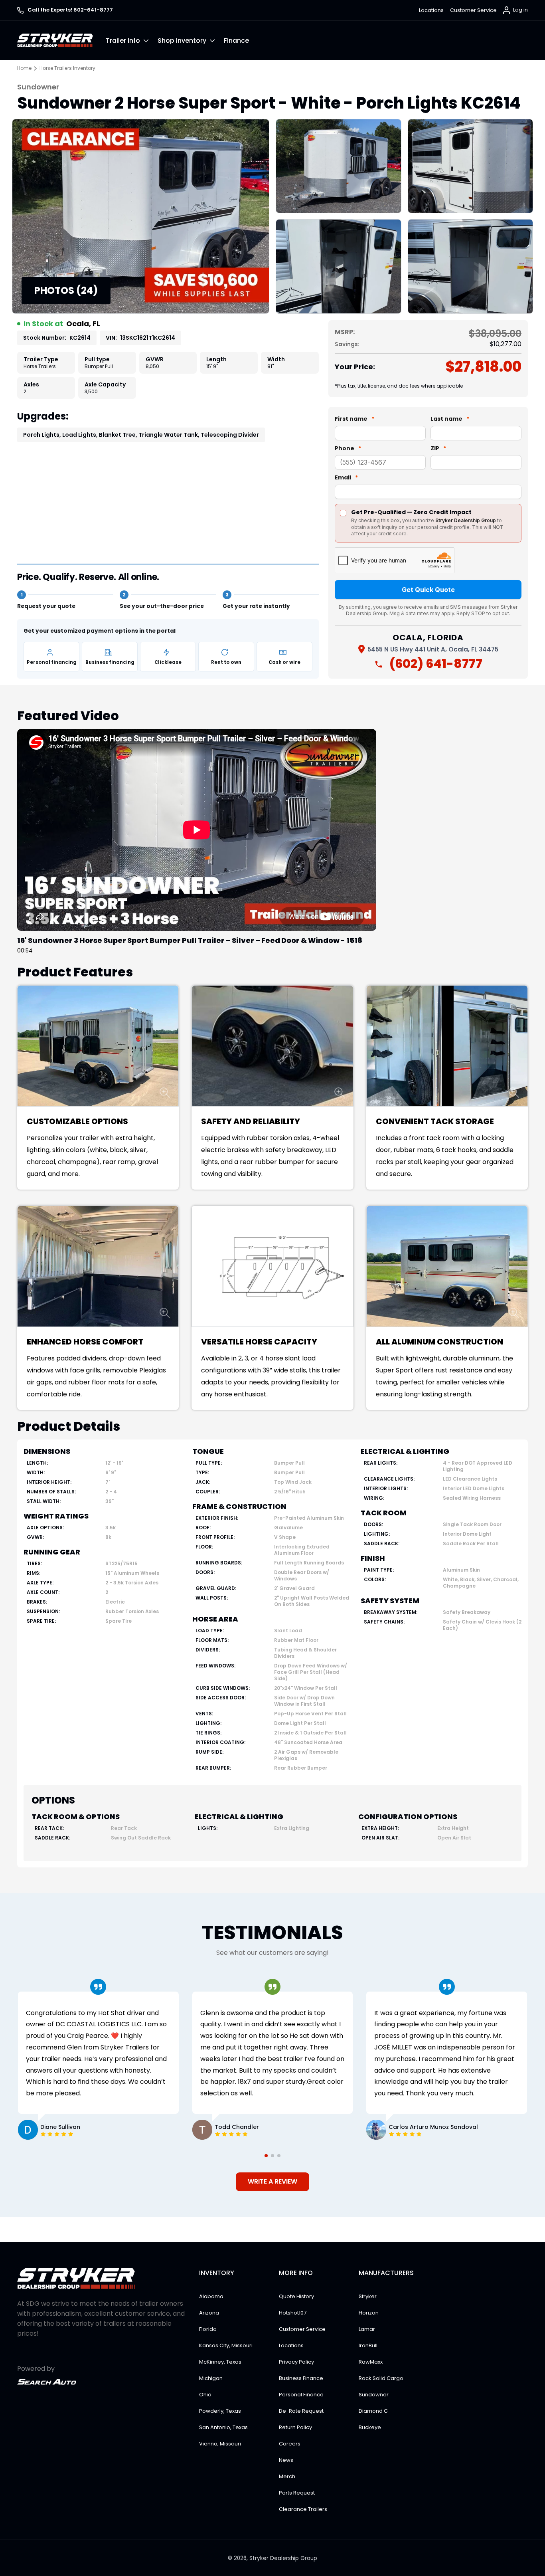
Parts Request (297, 2493)
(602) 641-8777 (436, 664)
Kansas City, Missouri (226, 2345)
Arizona (209, 2313)
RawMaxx (371, 2362)
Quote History (296, 2296)
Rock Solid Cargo (381, 2378)
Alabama (211, 2296)
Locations (431, 10)
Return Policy (295, 2427)
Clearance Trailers (303, 2509)
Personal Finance (301, 2395)
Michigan (211, 2378)
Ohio (205, 2395)
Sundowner (374, 2395)
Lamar (367, 2329)
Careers (290, 2444)
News (286, 2460)
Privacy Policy (296, 2362)
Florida (208, 2329)
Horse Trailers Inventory (67, 68)
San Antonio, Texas (223, 2427)
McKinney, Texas (220, 2362)
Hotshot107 (293, 2313)
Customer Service (473, 10)
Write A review (272, 2181)
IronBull (368, 2345)
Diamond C (373, 2411)
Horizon (369, 2313)
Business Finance (301, 2378)
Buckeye (370, 2427)
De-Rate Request (301, 2411)
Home (24, 68)
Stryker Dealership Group (283, 2558)
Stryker (368, 2296)
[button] (132, 40)
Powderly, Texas (220, 2411)
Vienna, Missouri (220, 2444)
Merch (287, 2476)
